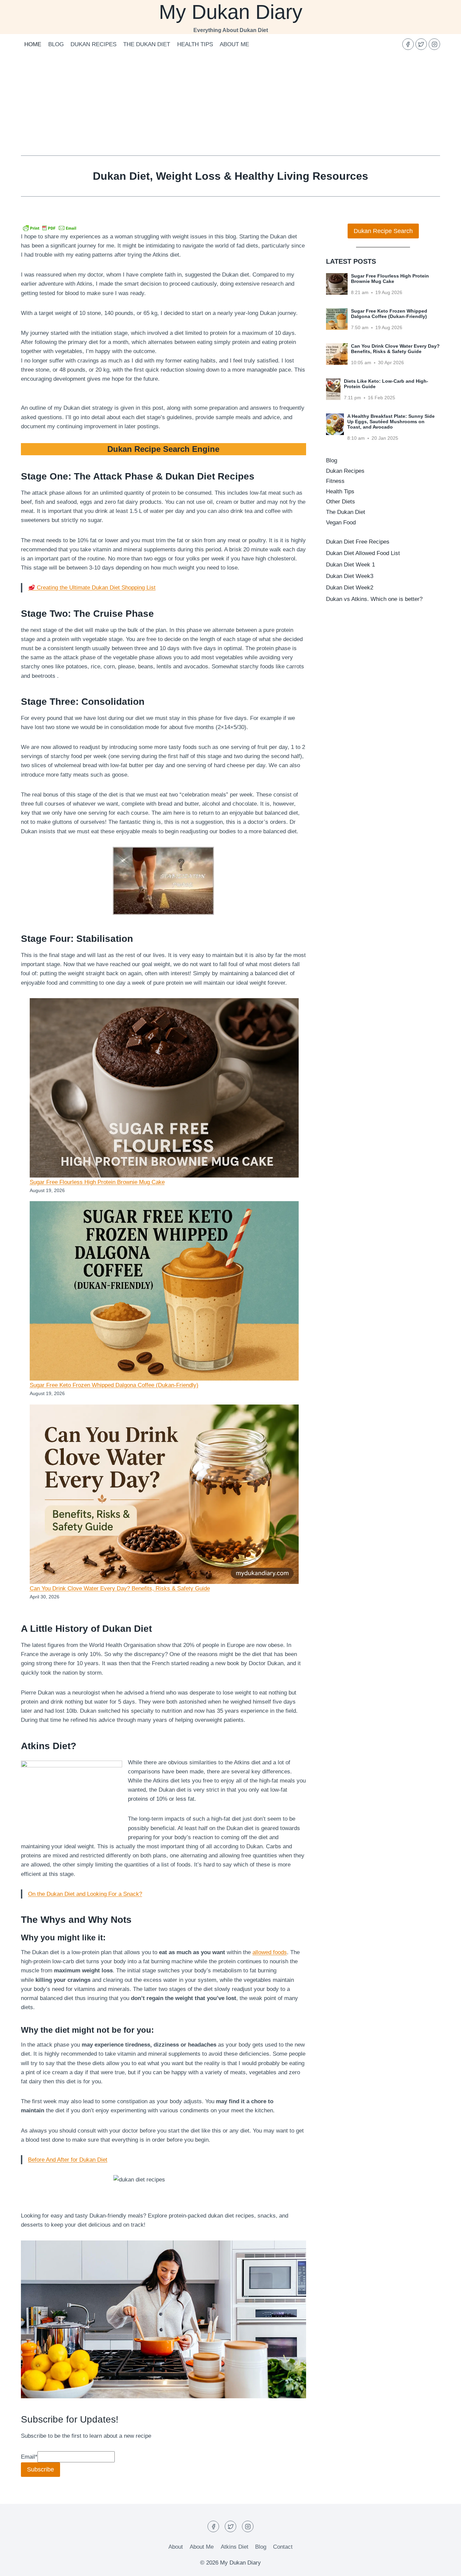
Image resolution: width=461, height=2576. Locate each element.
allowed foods (270, 1952)
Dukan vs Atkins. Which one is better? (374, 599)
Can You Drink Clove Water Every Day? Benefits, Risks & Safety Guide (120, 1588)
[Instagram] (434, 44)
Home (33, 44)
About (176, 2547)
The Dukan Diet (147, 44)
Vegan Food (341, 523)
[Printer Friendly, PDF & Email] (50, 228)
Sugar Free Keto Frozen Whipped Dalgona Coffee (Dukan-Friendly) (114, 1385)
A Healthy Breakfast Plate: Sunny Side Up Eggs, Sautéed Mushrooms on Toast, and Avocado (391, 422)
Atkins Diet (235, 2547)
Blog (56, 44)
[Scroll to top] (444, 2566)
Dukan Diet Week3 (350, 576)
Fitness (335, 481)
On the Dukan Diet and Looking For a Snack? (85, 1894)
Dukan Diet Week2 (350, 588)
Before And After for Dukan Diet (68, 2160)
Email (29, 2457)
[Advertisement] (231, 105)
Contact (283, 2547)
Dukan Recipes (93, 44)
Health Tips (195, 44)
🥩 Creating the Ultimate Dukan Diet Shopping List (92, 588)
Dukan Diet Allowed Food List (363, 553)
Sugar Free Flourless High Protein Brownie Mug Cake (97, 1182)
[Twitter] (421, 44)
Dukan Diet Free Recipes (358, 542)
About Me (234, 44)
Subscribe (40, 2469)
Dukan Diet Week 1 (350, 565)
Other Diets (341, 502)
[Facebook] (408, 44)
